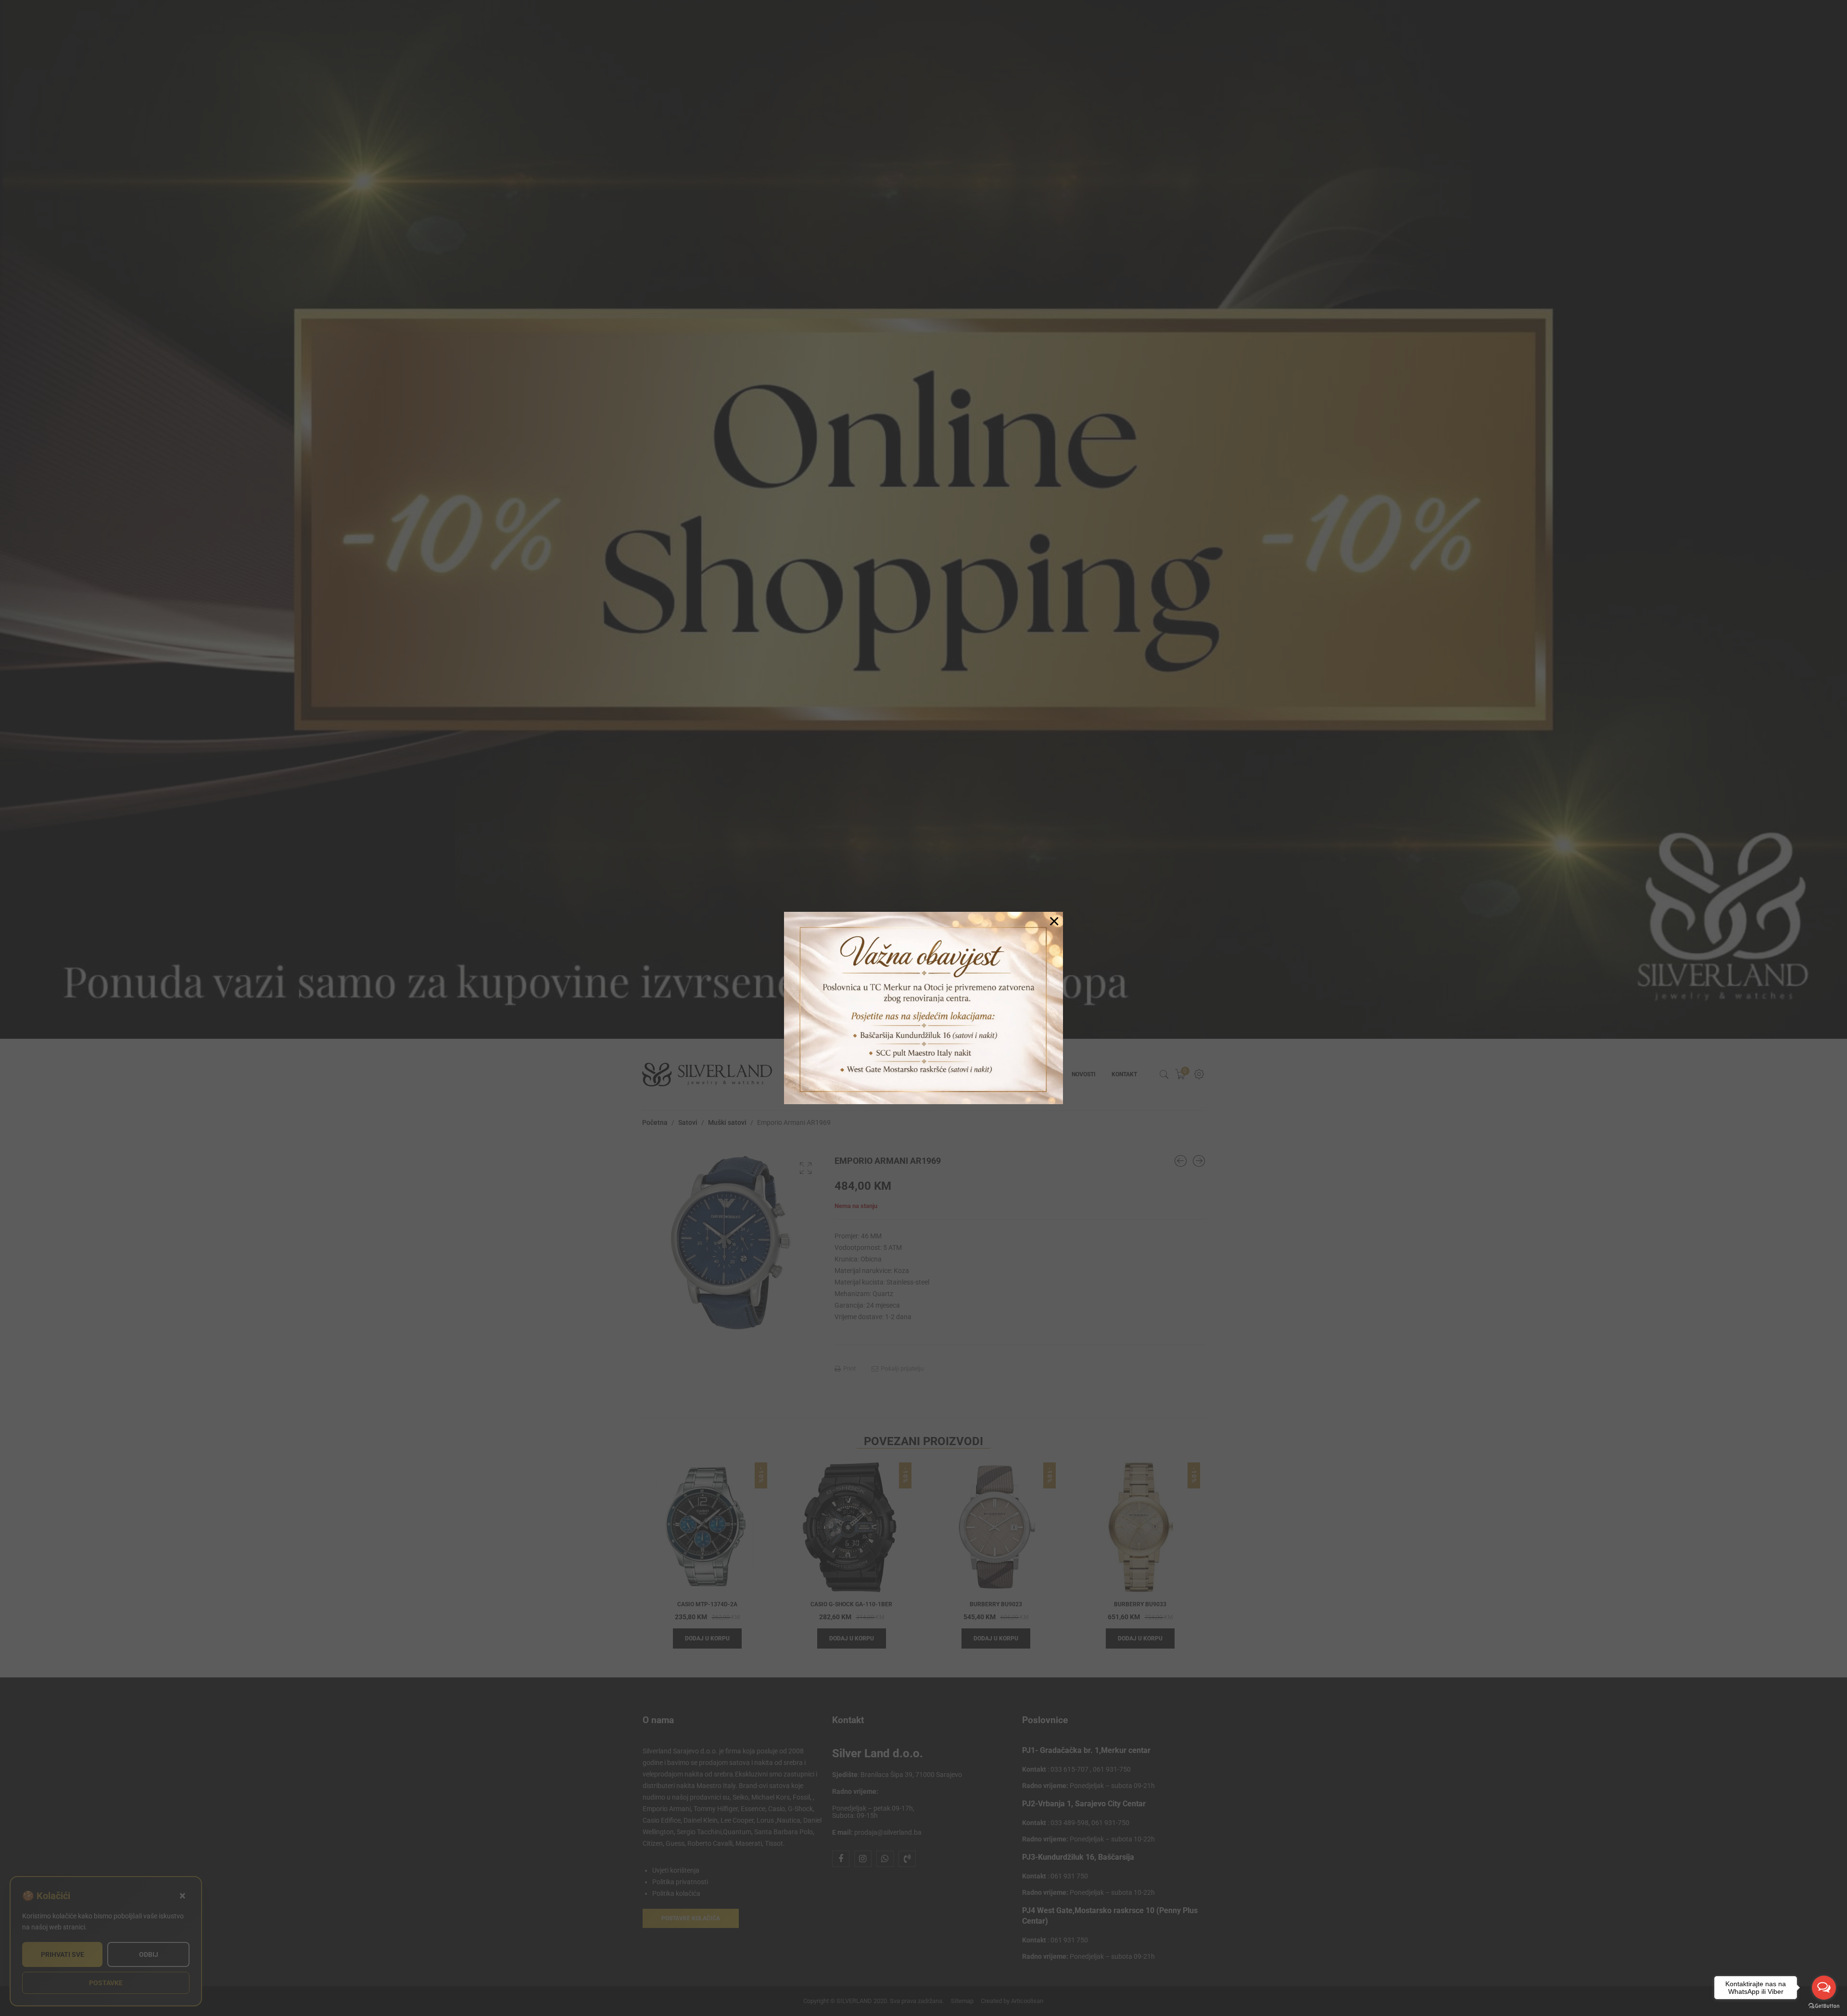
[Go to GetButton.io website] (1824, 2006)
